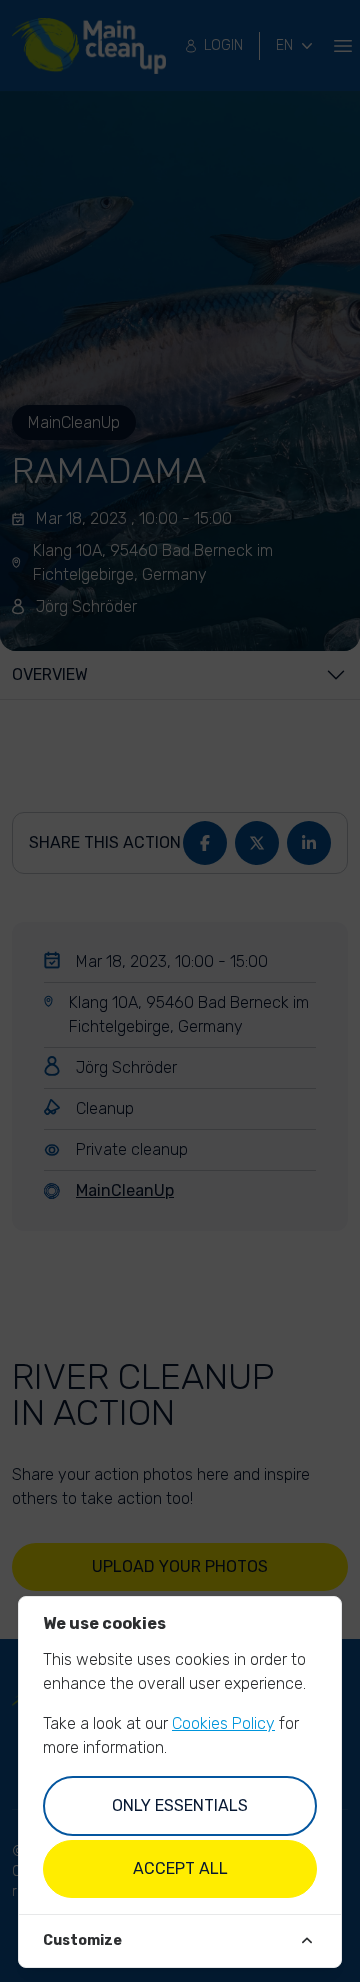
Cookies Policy (223, 1723)
